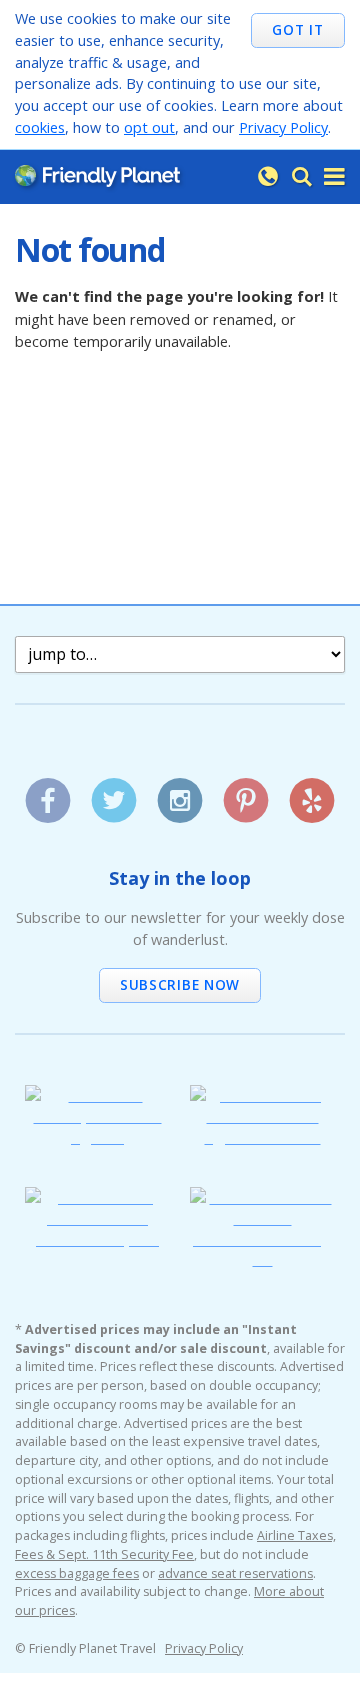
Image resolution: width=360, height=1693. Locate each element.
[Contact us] (268, 177)
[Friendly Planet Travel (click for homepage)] (97, 176)
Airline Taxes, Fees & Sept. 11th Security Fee (175, 1545)
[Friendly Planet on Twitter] (113, 793)
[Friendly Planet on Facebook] (47, 793)
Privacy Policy (283, 127)
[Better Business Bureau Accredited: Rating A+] (262, 1258)
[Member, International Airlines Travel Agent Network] (262, 1136)
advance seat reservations (235, 1573)
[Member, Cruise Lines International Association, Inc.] (97, 1238)
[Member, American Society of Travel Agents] (97, 1136)
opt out (149, 127)
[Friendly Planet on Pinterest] (245, 793)
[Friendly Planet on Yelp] (311, 793)
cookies (40, 127)
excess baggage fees (77, 1573)
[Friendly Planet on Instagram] (179, 793)
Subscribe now (180, 984)
